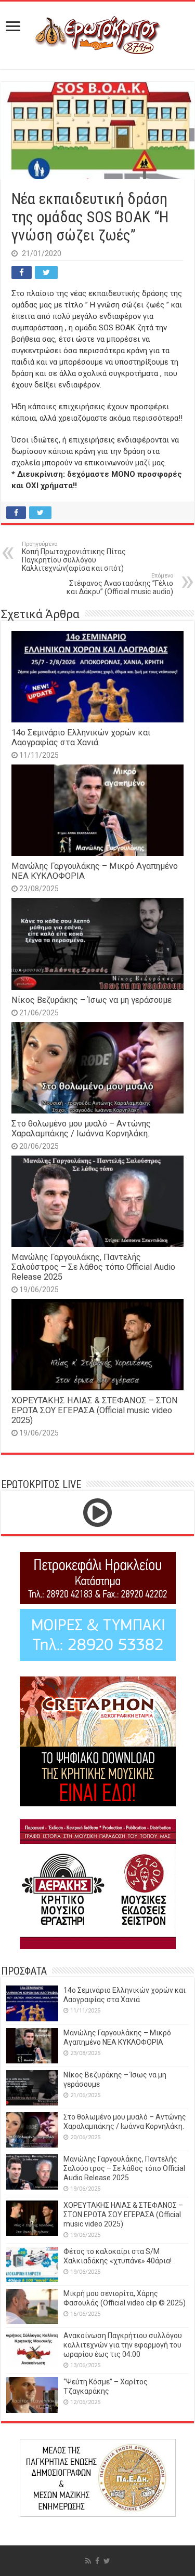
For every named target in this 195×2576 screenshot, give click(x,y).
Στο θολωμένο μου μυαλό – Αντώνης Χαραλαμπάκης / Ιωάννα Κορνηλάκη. (81, 1129)
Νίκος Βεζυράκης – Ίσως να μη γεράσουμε (92, 1000)
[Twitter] (107, 2561)
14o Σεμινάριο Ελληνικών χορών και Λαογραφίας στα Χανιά (81, 737)
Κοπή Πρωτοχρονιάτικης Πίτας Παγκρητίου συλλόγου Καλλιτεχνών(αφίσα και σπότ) (74, 556)
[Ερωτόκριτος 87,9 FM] (98, 34)
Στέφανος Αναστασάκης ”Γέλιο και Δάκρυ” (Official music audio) (120, 584)
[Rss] (88, 2561)
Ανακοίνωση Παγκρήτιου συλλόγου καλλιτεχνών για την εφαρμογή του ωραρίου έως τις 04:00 (123, 2345)
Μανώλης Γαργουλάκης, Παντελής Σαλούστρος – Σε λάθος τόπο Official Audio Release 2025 (93, 1267)
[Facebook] (97, 2561)
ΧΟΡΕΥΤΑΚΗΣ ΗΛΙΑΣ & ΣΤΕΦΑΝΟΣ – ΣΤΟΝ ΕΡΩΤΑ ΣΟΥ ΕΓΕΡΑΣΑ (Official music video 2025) (95, 1410)
